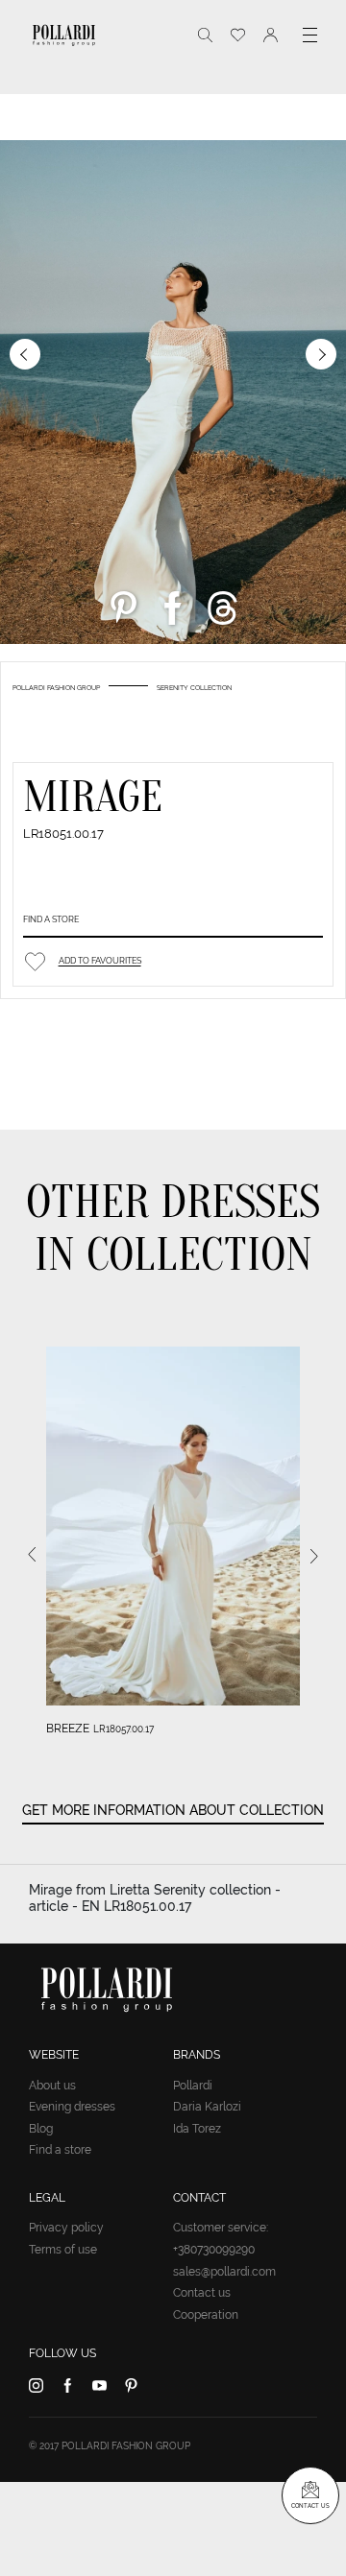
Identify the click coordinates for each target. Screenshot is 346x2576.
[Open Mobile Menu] (310, 35)
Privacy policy (66, 2228)
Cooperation (206, 2315)
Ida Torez (197, 2129)
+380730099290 (214, 2250)
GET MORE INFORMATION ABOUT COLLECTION (173, 1810)
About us (52, 2086)
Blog (41, 2129)
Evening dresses (72, 2107)
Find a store (51, 919)
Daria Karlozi (207, 2107)
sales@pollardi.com (224, 2272)
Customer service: (221, 2228)
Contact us (202, 2293)
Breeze (68, 1729)
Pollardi (193, 2086)
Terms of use (63, 2250)
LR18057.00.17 (124, 1729)
